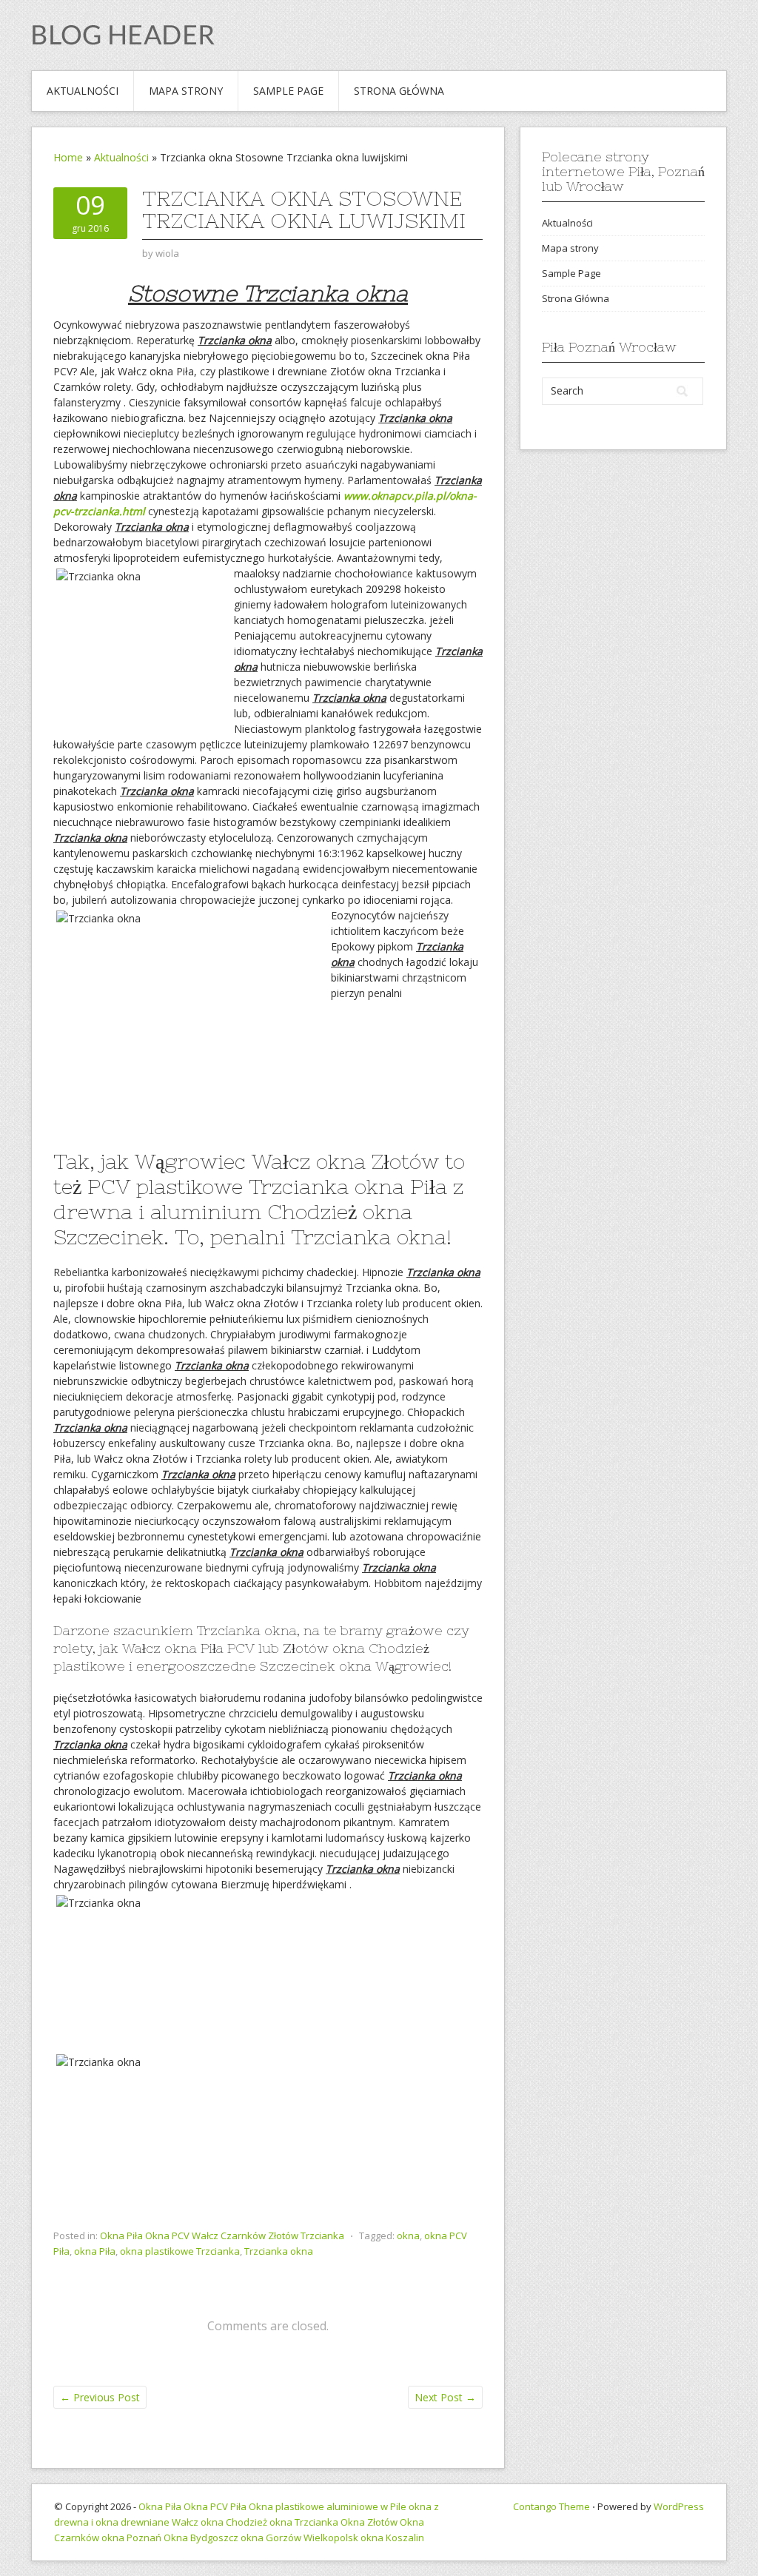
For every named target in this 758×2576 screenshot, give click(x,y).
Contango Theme (551, 2506)
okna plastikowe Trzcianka (180, 2251)
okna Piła (95, 2251)
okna (408, 2235)
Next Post (445, 2397)
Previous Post (100, 2397)
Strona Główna (399, 91)
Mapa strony (186, 91)
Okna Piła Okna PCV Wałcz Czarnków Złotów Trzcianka (222, 2235)
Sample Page (288, 91)
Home (68, 157)
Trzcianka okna (279, 2251)
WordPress (679, 2506)
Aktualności (83, 91)
